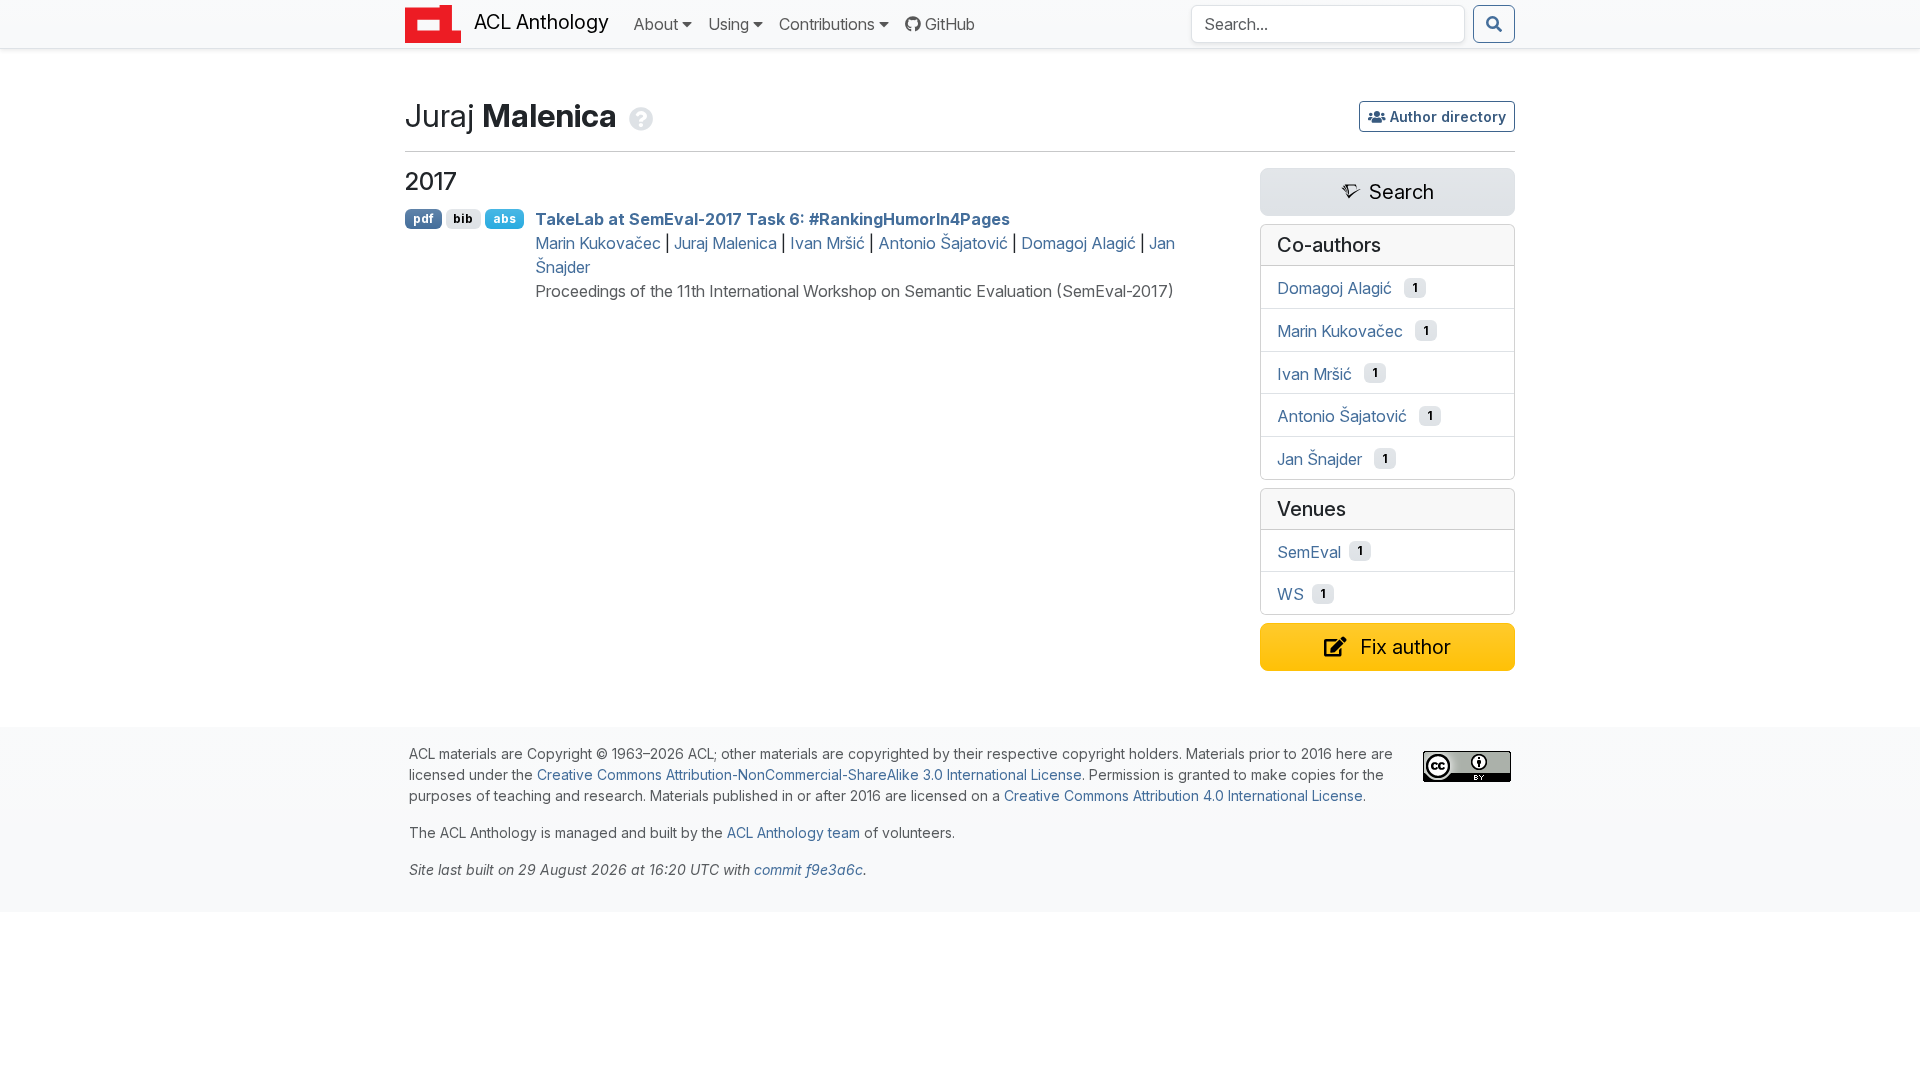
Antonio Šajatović (943, 243)
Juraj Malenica (725, 243)
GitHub (950, 24)
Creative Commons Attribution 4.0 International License (1183, 795)
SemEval (1309, 551)
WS (1290, 594)
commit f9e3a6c (808, 869)
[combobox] (1328, 24)
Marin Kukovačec (598, 243)
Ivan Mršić (827, 243)
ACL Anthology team (793, 832)
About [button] (655, 24)
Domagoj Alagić (1078, 243)
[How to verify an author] (639, 115)
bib (463, 218)
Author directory (1448, 116)
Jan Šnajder (1319, 459)
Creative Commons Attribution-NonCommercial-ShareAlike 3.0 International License (809, 774)
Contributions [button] (827, 24)
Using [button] (728, 24)
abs (504, 218)
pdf (423, 218)
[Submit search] (1494, 24)
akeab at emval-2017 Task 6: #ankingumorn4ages (772, 219)
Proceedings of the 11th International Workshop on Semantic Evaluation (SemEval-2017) (854, 291)
